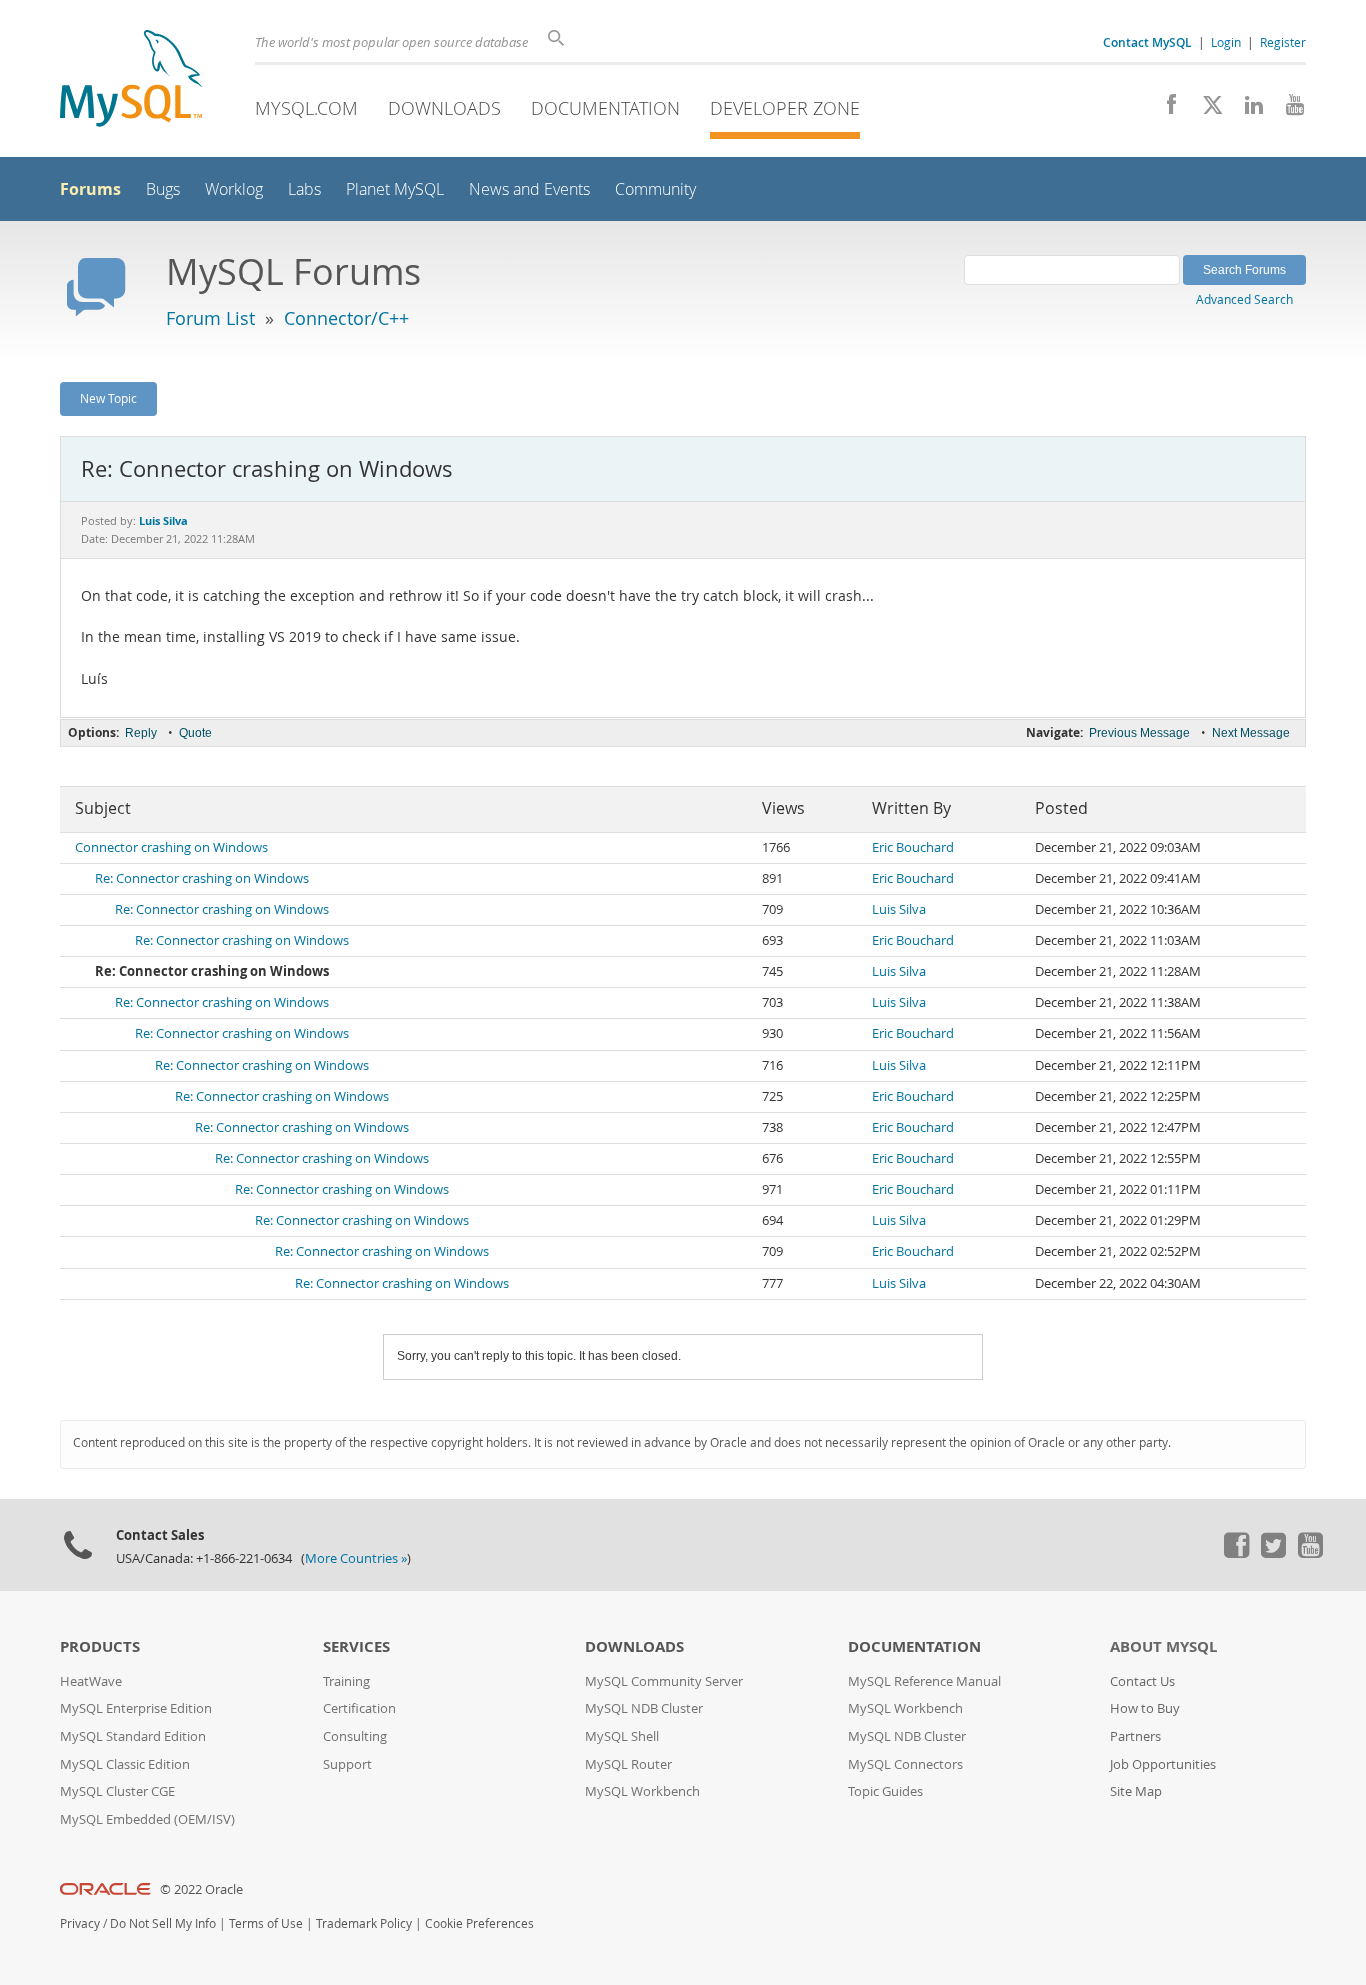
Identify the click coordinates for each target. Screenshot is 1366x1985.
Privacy (80, 1923)
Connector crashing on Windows (171, 847)
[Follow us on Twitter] (1273, 1553)
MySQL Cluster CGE (117, 1791)
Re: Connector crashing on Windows (202, 878)
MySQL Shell (622, 1736)
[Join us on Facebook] (1164, 110)
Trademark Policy (364, 1923)
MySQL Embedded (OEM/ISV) (147, 1819)
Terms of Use (266, 1923)
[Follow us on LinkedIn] (1246, 110)
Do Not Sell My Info (163, 1923)
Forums (90, 189)
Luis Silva (899, 909)
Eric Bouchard (913, 847)
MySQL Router (628, 1764)
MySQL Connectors (905, 1764)
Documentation (605, 108)
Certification (359, 1708)
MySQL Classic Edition (125, 1764)
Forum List (210, 318)
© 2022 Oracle (201, 1889)
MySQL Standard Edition (133, 1736)
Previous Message (1139, 733)
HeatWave (91, 1681)
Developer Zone (785, 108)
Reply (141, 733)
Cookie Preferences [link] (479, 1923)
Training (346, 1681)
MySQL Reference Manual (924, 1681)
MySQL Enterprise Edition (136, 1708)
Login (1226, 42)
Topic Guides (885, 1791)
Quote (195, 733)
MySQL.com (306, 108)
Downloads (444, 108)
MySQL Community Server (664, 1681)
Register (1283, 42)
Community (655, 189)
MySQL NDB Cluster (644, 1708)
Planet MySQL (395, 189)
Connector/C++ (346, 318)
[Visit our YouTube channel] (1287, 110)
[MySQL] (131, 80)
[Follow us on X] (1205, 110)
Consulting (355, 1736)
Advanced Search (1244, 299)
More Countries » (356, 1558)
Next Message (1251, 733)
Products (100, 1646)
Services (356, 1646)
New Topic (108, 398)
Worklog (234, 189)
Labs (304, 189)
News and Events (529, 189)
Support (347, 1764)
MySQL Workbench (642, 1791)
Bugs (163, 189)
